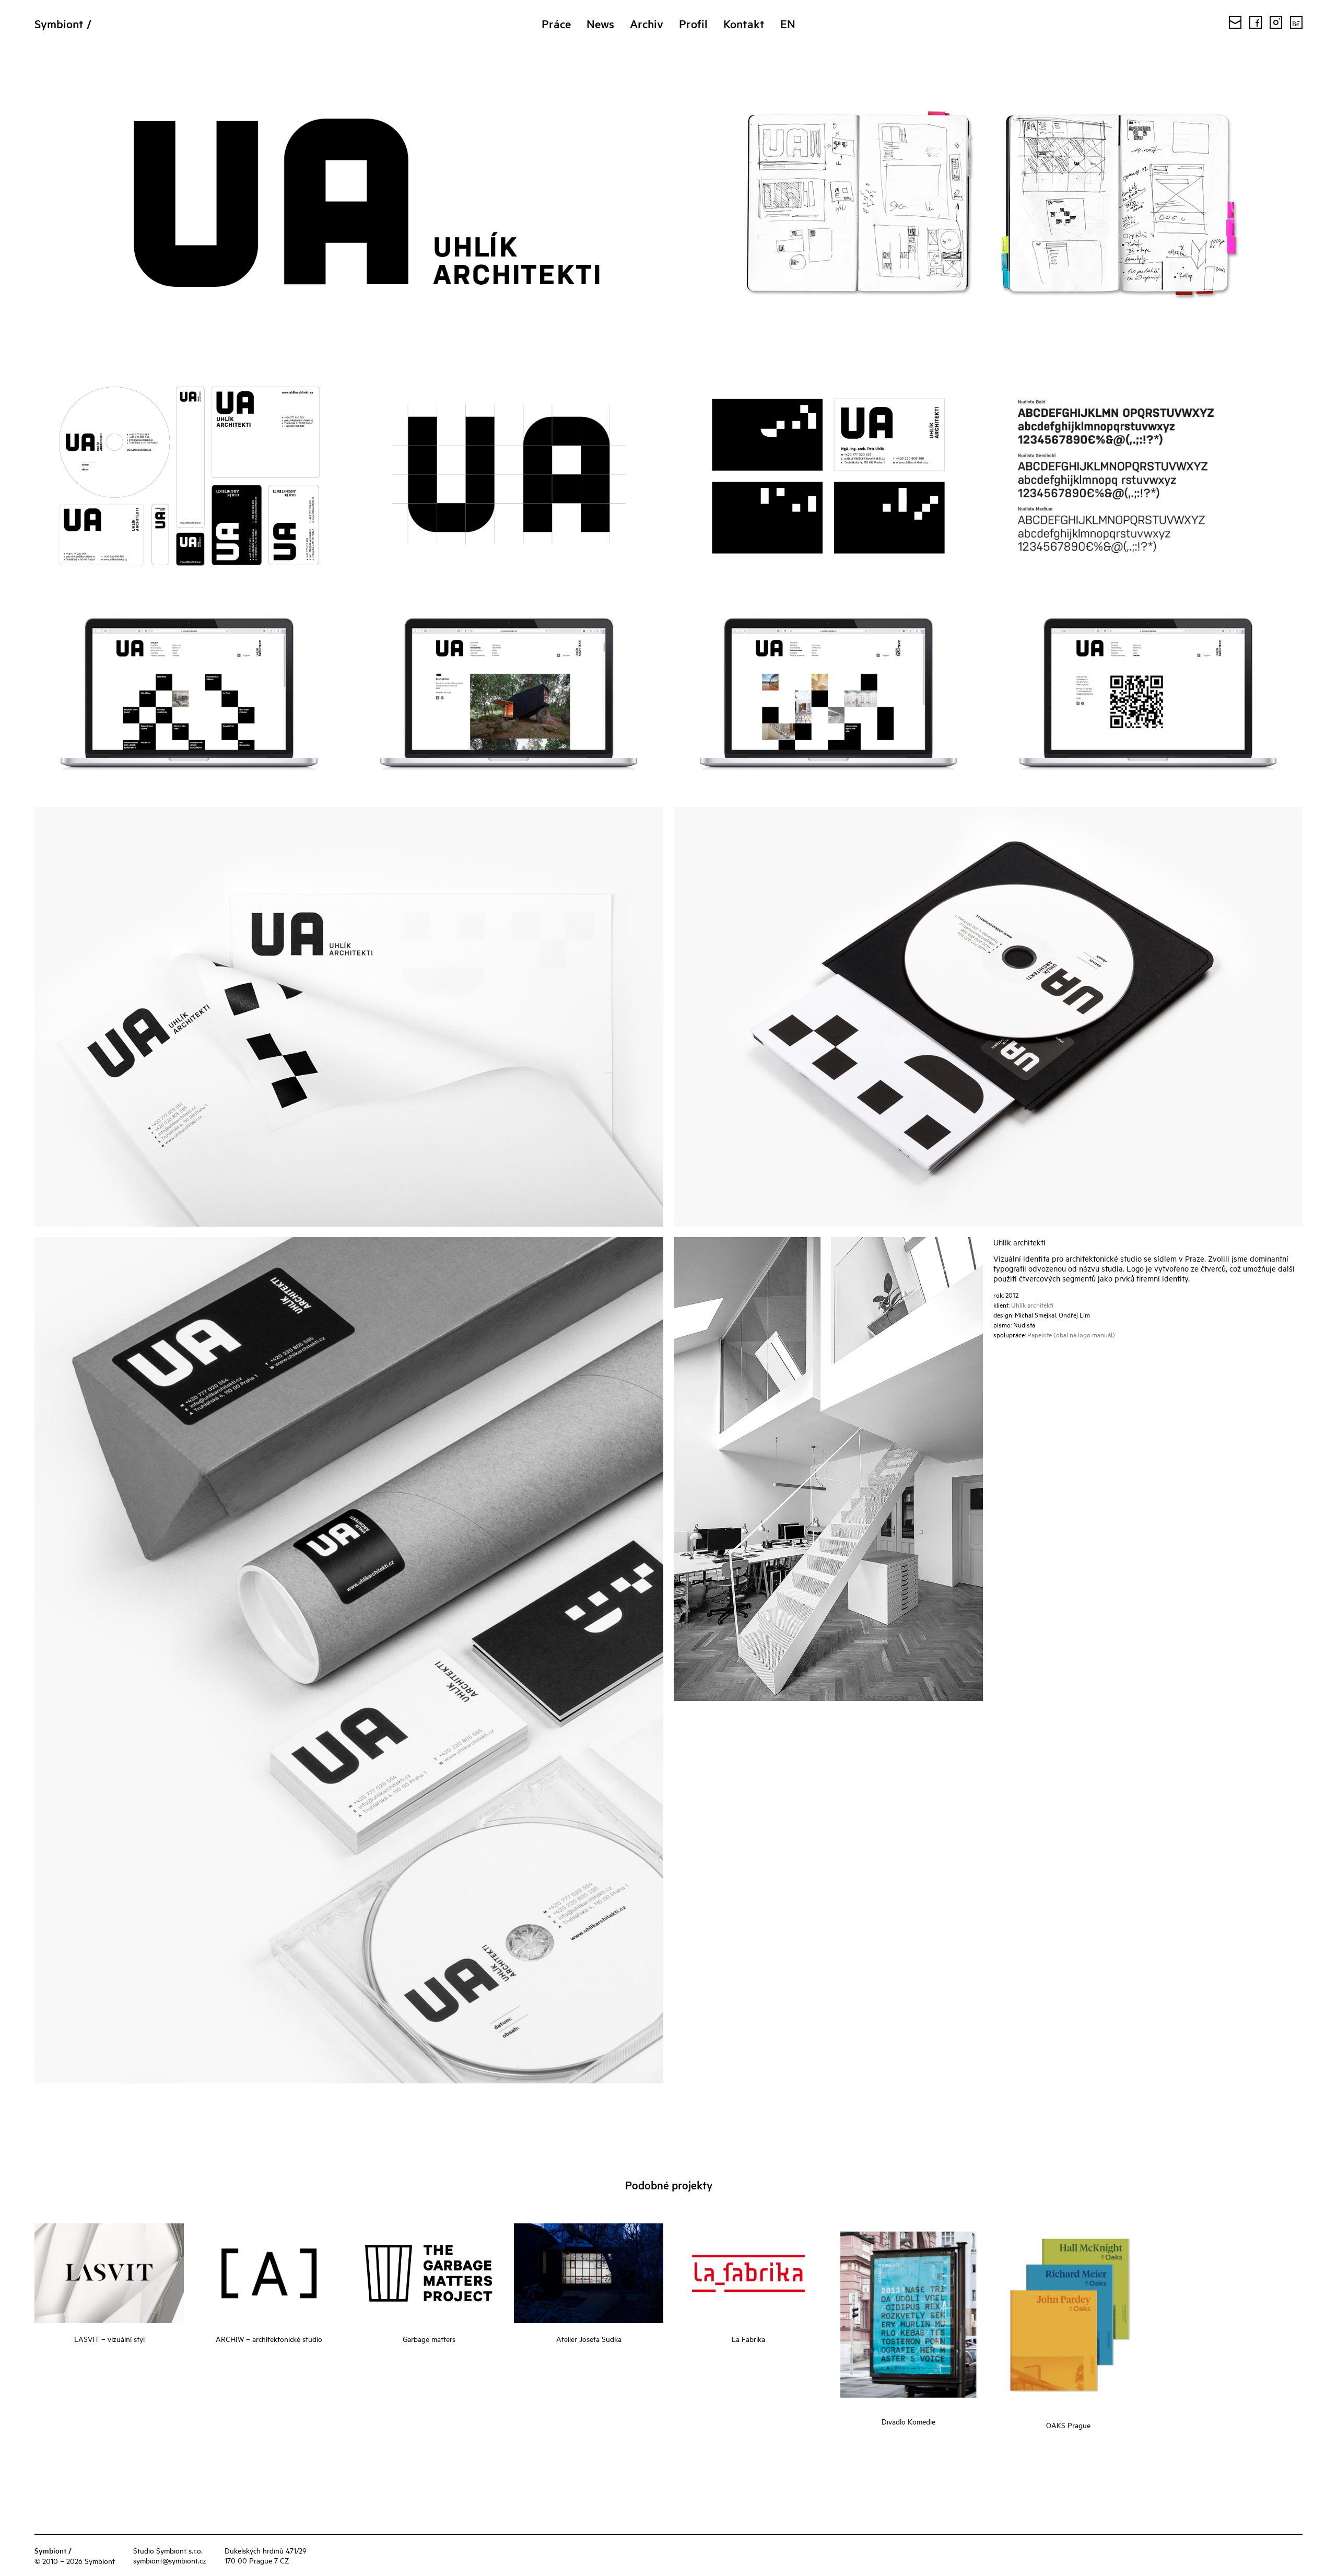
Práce (556, 24)
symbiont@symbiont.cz (170, 2560)
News (600, 24)
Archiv (647, 24)
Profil (693, 24)
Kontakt (744, 24)
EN (788, 24)
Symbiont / (63, 24)
